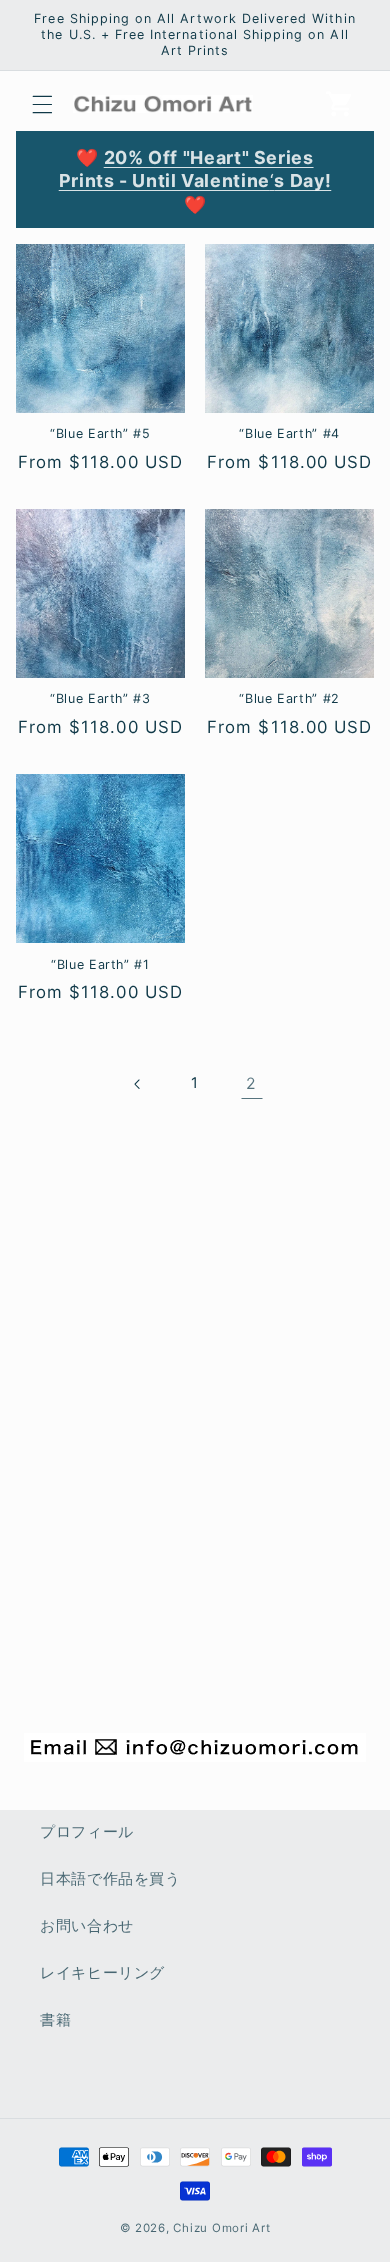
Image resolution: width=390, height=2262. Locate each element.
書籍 (55, 2020)
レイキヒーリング (102, 1973)
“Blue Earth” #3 (100, 698)
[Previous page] (138, 1084)
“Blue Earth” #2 (289, 698)
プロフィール (87, 1832)
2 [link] (251, 1083)
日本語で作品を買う (110, 1879)
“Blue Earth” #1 (100, 964)
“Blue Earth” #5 (100, 433)
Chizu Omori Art (221, 2228)
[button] (42, 104)
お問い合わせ (87, 1926)
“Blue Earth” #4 (289, 433)
